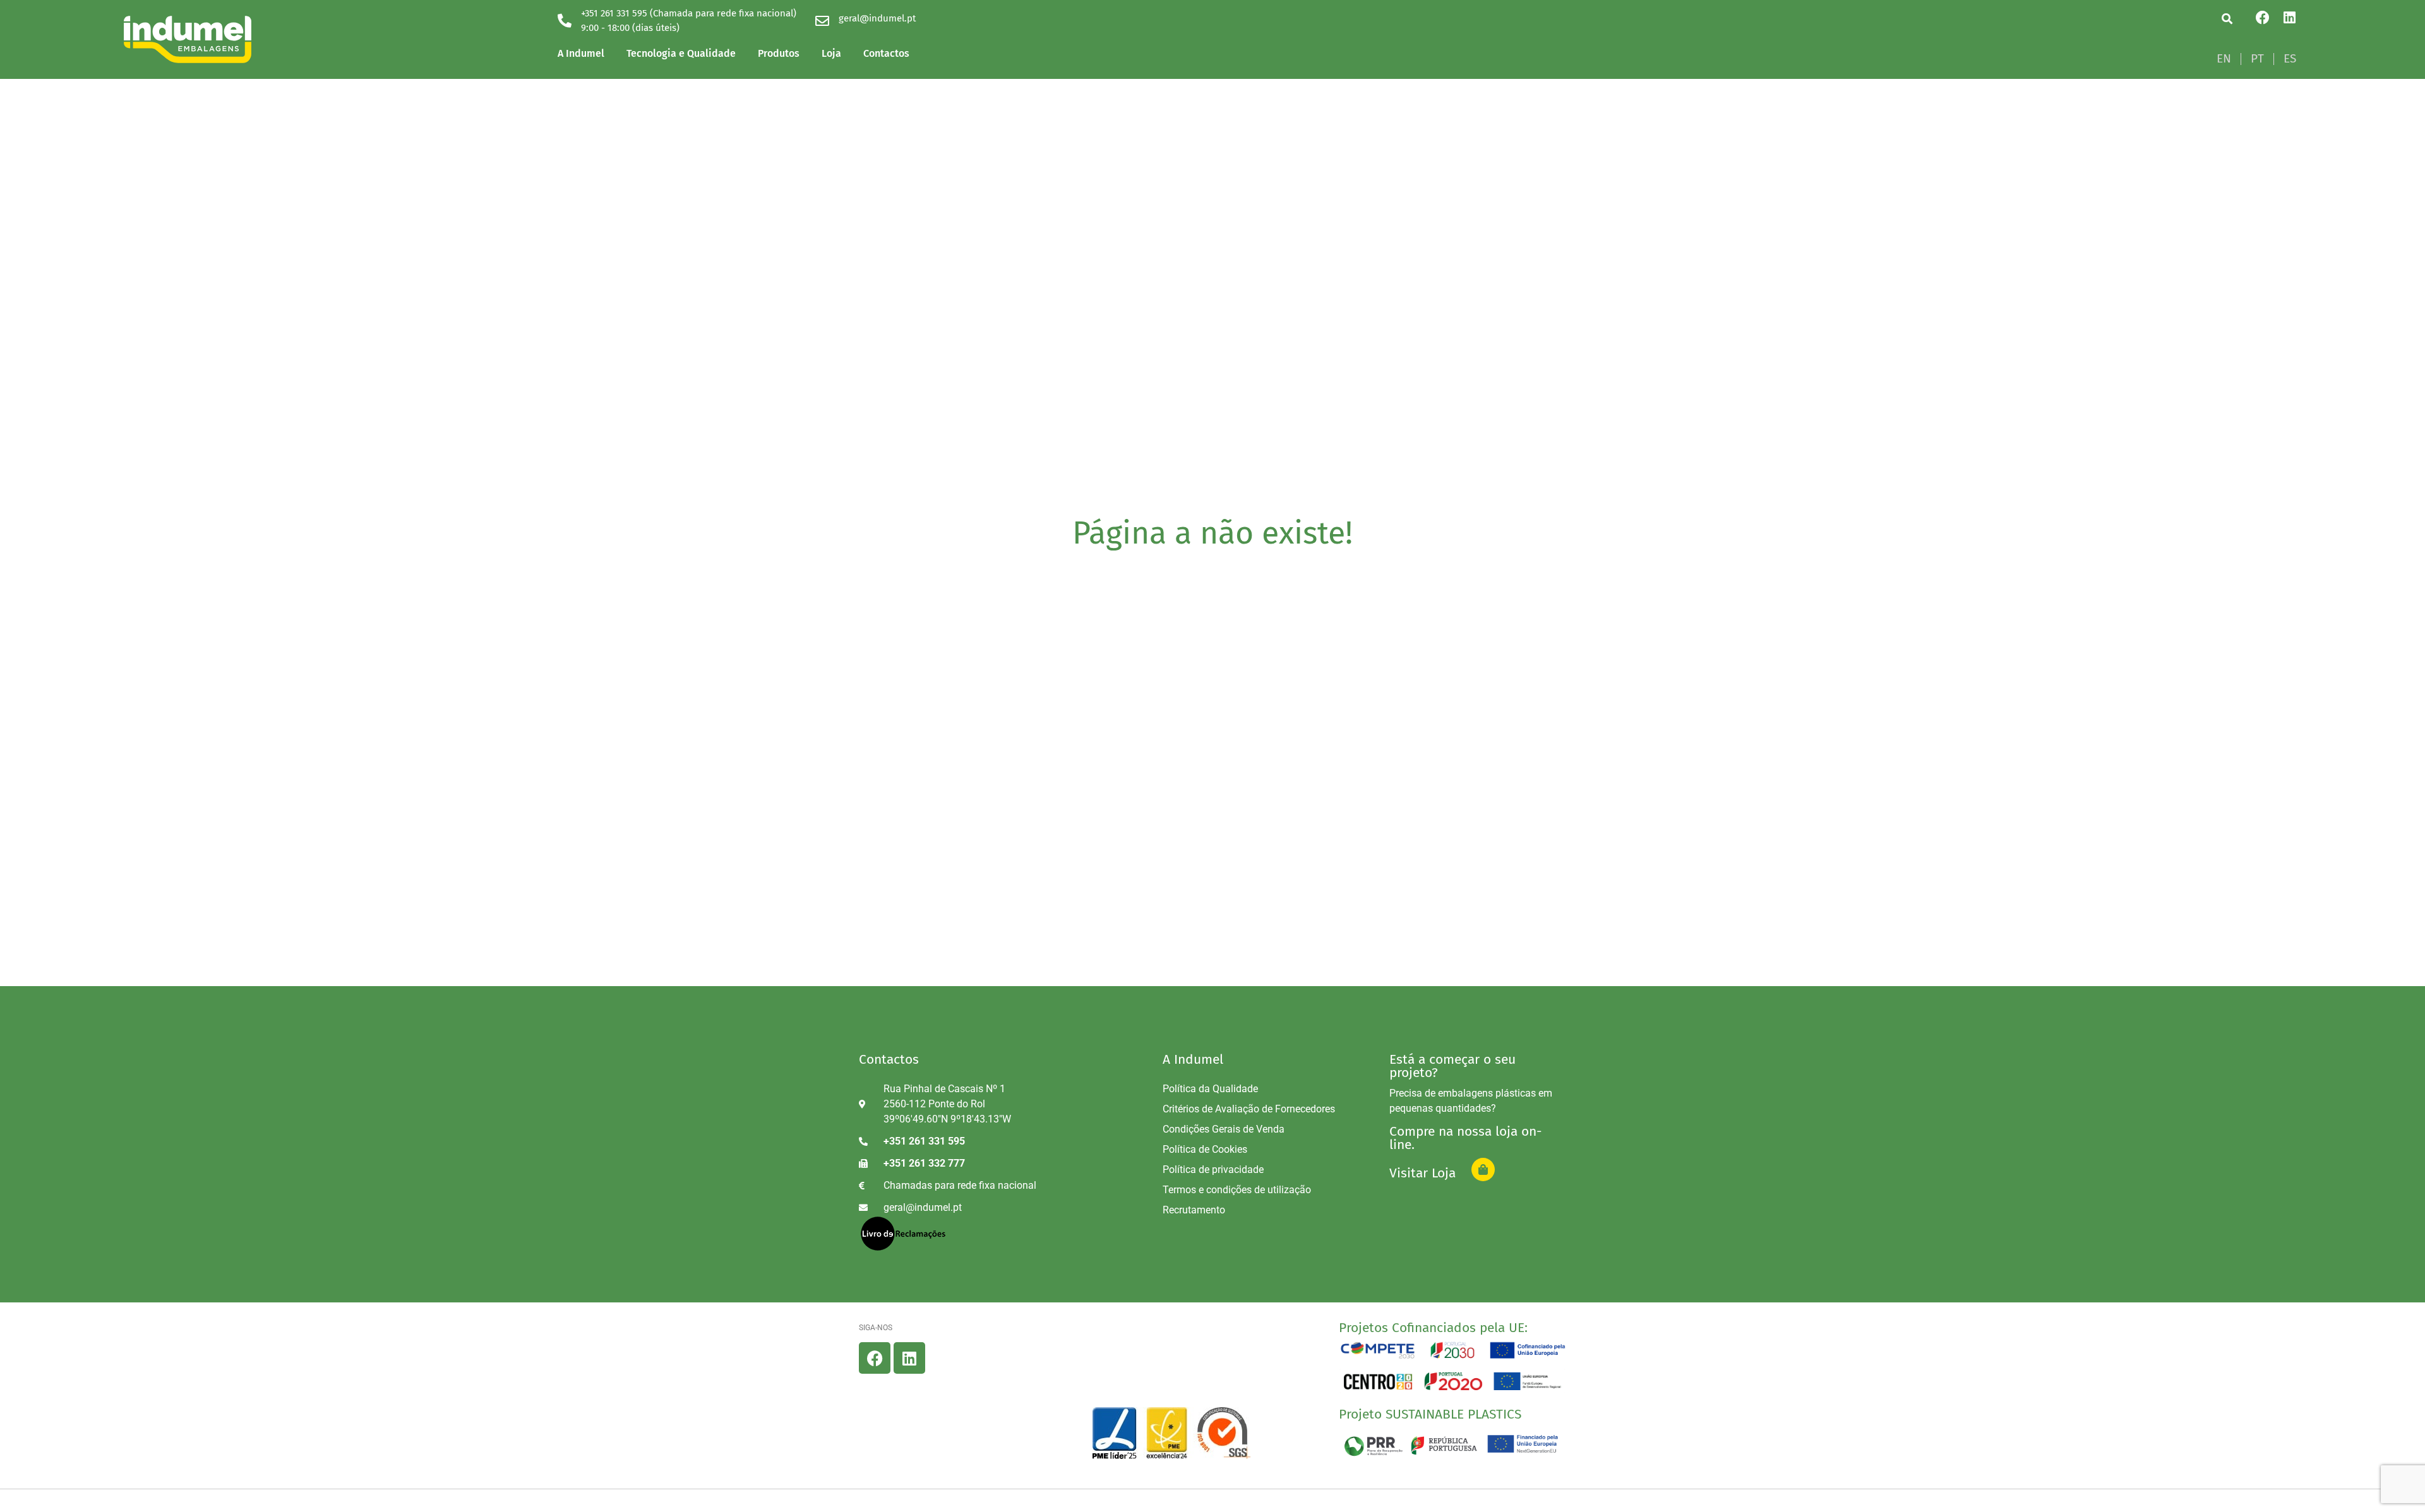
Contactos (886, 53)
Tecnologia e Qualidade (681, 53)
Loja (831, 53)
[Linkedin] (2289, 18)
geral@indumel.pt (877, 18)
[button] (2227, 19)
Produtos (779, 53)
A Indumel (581, 53)
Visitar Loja (1422, 1173)
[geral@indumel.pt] (822, 21)
